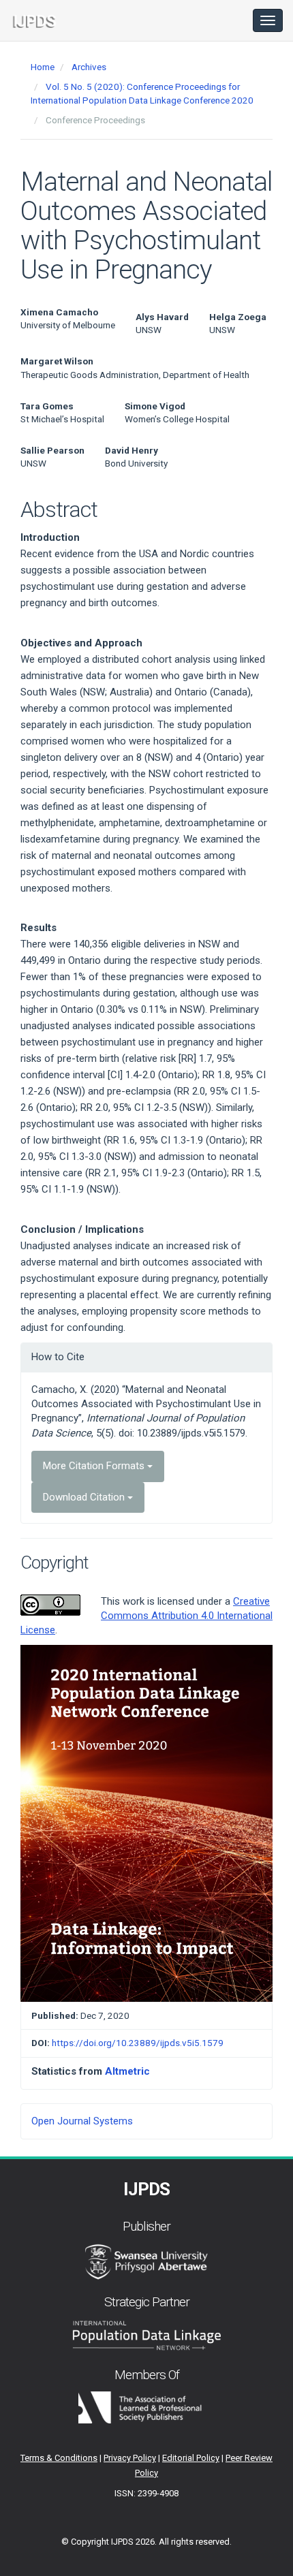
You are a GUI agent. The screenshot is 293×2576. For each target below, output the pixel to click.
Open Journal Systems (82, 2121)
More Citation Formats (95, 1466)
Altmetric (127, 2071)
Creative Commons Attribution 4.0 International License (146, 1616)
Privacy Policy (130, 2458)
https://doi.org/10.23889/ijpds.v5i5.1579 (138, 2043)
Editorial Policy (191, 2458)
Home (43, 67)
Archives (89, 67)
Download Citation (85, 1497)
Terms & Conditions (59, 2458)
